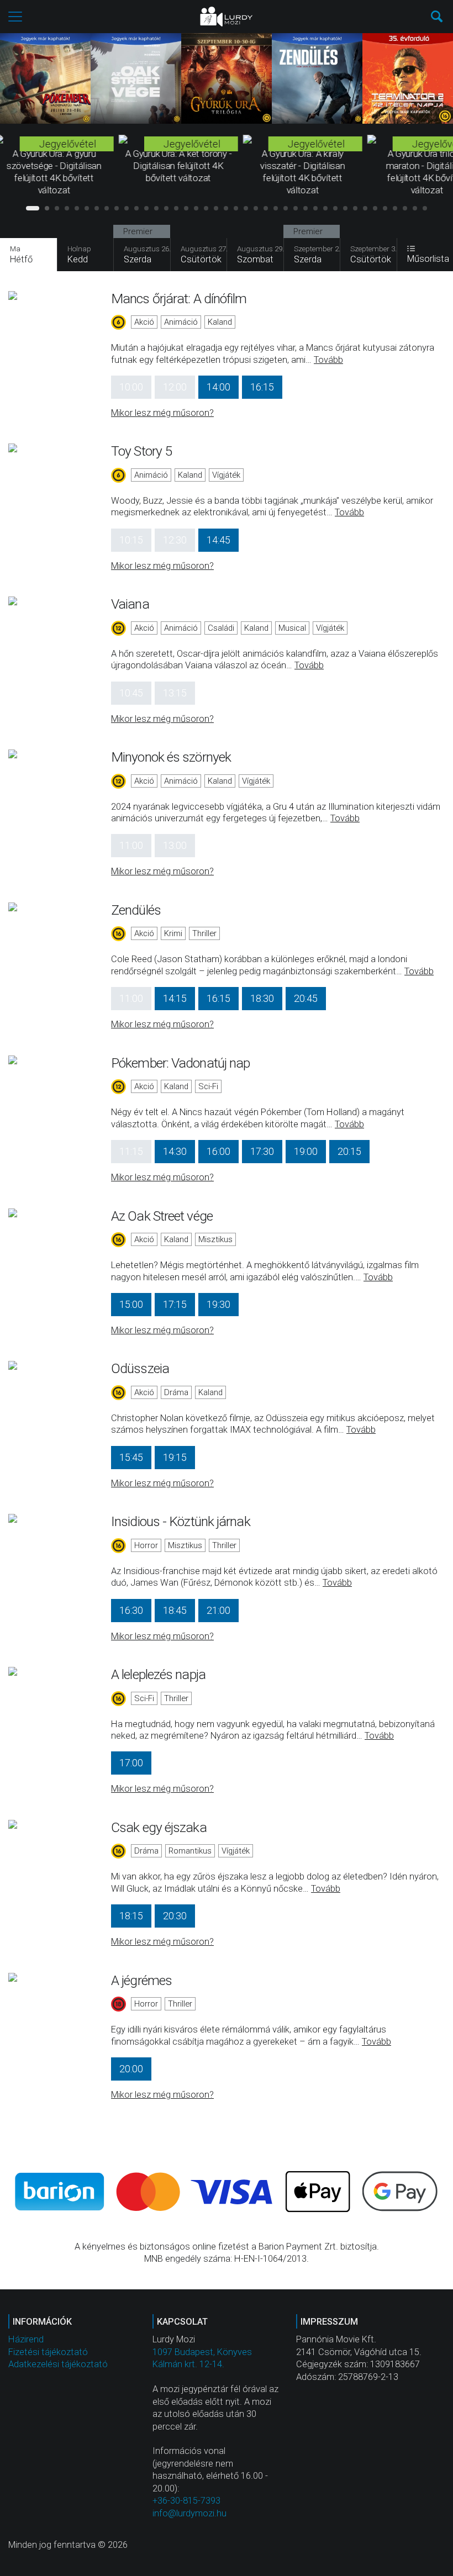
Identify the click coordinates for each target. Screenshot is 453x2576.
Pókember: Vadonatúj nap (180, 1063)
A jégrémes (141, 1980)
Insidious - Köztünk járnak (181, 1521)
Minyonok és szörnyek (171, 757)
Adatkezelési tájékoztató (58, 2364)
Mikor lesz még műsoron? (162, 413)
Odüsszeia (140, 1368)
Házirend (26, 2339)
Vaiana (130, 604)
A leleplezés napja (158, 1674)
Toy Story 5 (141, 451)
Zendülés (136, 910)
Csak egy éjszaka (159, 1827)
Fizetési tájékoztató (48, 2352)
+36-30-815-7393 (186, 2501)
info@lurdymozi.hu (189, 2513)
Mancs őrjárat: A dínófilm (179, 299)
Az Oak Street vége (162, 1216)
